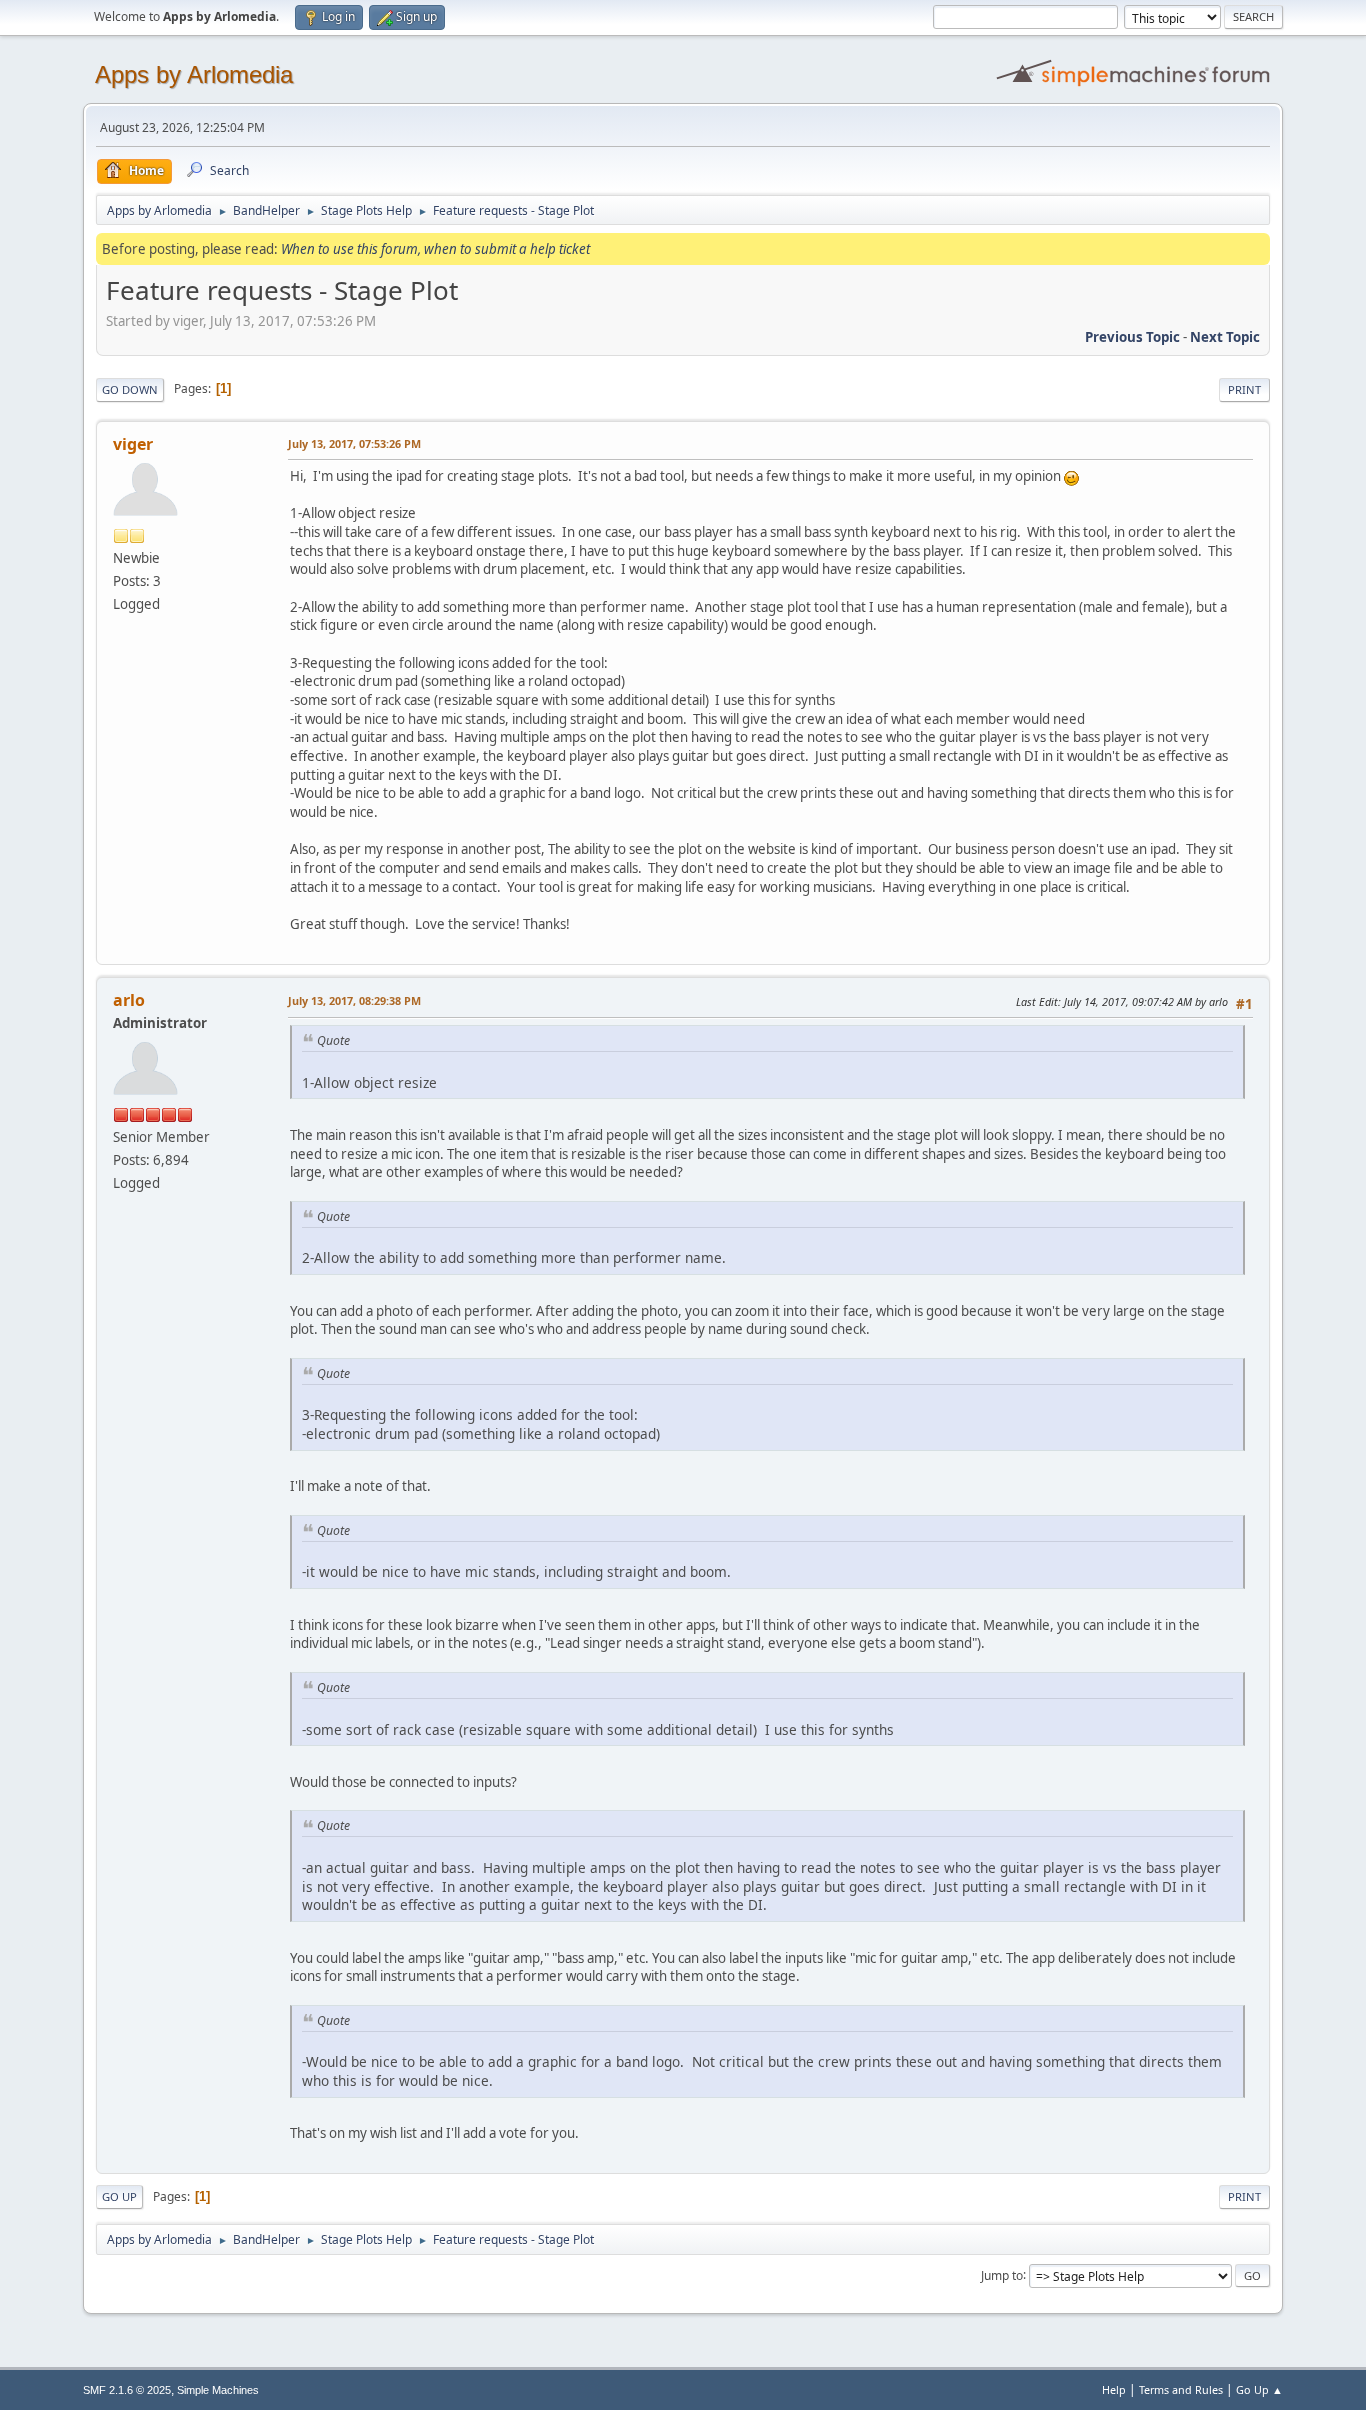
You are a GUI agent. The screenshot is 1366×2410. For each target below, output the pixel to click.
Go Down (130, 389)
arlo (129, 1000)
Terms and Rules (1181, 2389)
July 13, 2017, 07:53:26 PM (354, 443)
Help (1114, 2389)
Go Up (119, 2196)
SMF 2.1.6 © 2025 (127, 2390)
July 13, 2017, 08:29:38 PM (354, 1000)
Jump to (1002, 2274)
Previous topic (1132, 337)
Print (1244, 389)
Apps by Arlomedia (194, 74)
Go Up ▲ (1259, 2389)
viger (133, 444)
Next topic (1225, 337)
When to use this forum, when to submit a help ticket (435, 249)
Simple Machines (218, 2390)
